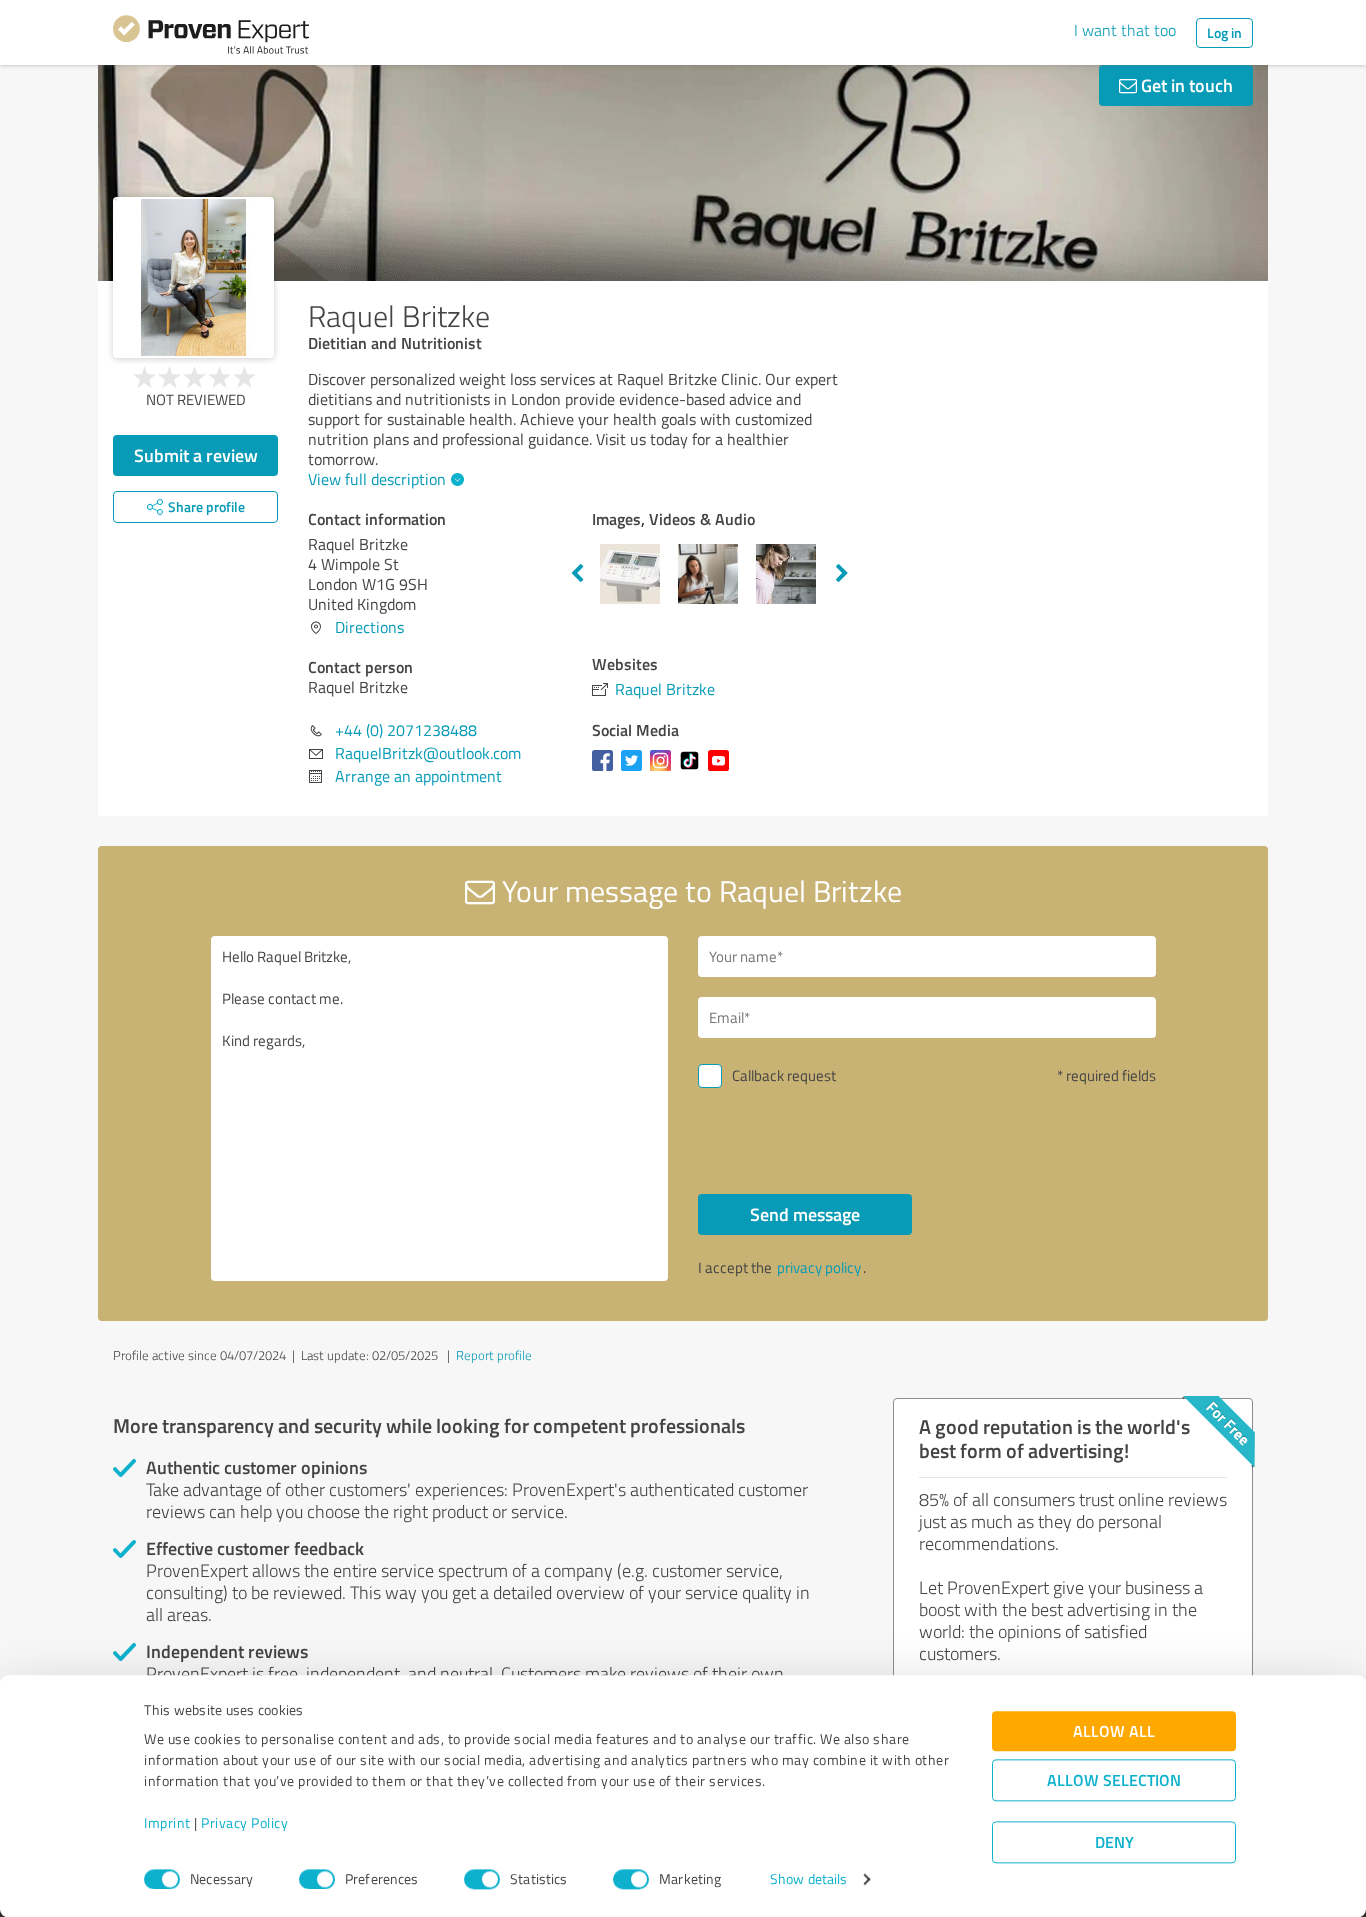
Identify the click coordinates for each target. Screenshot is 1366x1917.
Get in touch (1185, 85)
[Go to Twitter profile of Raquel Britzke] (635, 770)
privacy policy (819, 1267)
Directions (369, 627)
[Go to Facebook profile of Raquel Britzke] (606, 770)
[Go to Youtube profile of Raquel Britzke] (722, 770)
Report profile (494, 1355)
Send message (805, 1214)
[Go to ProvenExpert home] (211, 38)
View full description (377, 479)
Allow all (1114, 1731)
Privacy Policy (244, 1823)
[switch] (317, 1879)
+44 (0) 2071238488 (406, 730)
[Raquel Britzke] (193, 277)
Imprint (167, 1823)
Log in (1224, 32)
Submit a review (196, 455)
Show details (808, 1879)
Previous (577, 574)
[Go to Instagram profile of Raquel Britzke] (664, 770)
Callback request (784, 1075)
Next (842, 574)
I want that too (1125, 30)
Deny (1114, 1842)
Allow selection (1114, 1780)
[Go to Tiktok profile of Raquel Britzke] (693, 770)
